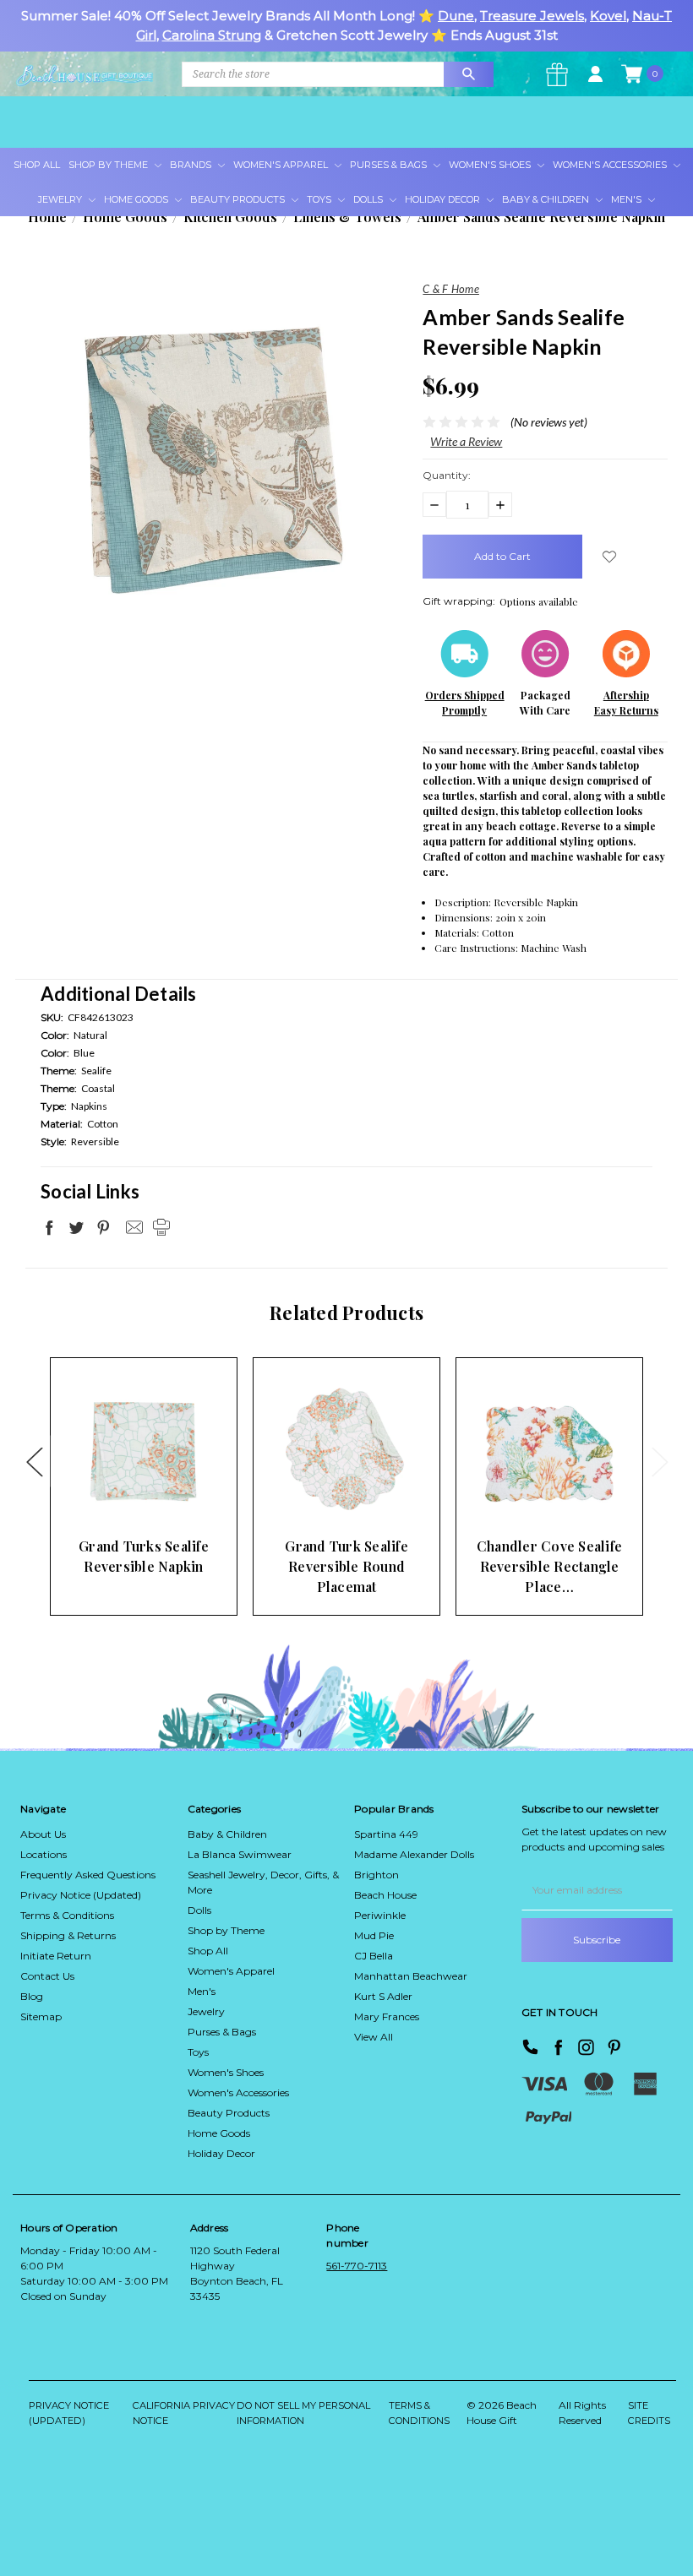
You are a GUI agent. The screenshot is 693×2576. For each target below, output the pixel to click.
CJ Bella (374, 1956)
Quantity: (447, 475)
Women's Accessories (611, 165)
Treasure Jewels (532, 16)
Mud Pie (374, 1935)
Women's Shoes (491, 165)
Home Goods (137, 199)
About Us (43, 1834)
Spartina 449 (386, 1834)
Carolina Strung (212, 35)
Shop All (37, 165)
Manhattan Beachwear (411, 1976)
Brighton (377, 1875)
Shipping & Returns (68, 1935)
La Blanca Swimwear (240, 1854)
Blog (32, 1996)
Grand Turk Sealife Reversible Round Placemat (346, 1566)
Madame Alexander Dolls (414, 1854)
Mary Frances (387, 2016)
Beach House (385, 1895)
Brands (192, 165)
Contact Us (47, 1976)
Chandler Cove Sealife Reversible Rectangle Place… (549, 1566)
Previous (34, 1461)
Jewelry (61, 199)
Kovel (608, 16)
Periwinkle (380, 1915)
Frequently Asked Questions (88, 1875)
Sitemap (41, 2016)
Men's (628, 199)
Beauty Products (239, 199)
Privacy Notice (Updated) (81, 1895)
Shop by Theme (226, 1930)
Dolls (369, 199)
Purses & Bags (390, 165)
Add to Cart (118, 1495)
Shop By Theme (109, 165)
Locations (44, 1854)
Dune (456, 16)
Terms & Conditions (67, 1915)
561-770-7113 (357, 2266)
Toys (320, 199)
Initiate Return (56, 1956)
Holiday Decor (444, 199)
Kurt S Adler (383, 1996)
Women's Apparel (282, 165)
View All (374, 2037)
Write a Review (466, 441)
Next (659, 1461)
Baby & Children (547, 199)
